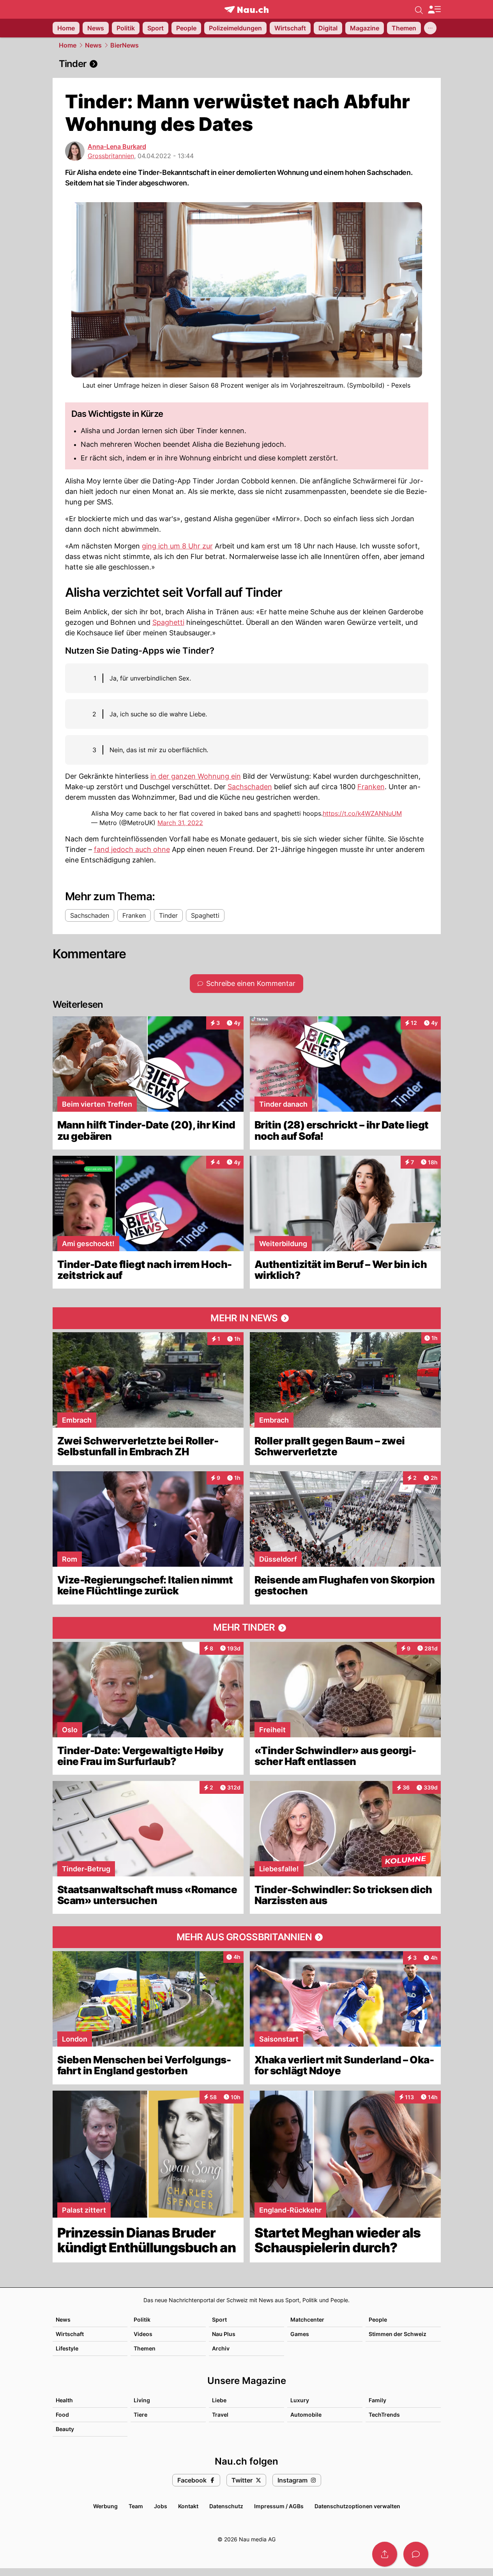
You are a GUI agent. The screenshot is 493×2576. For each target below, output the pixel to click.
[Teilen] (385, 2554)
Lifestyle (67, 2348)
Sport (219, 2319)
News (93, 45)
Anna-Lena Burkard (117, 146)
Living (142, 2400)
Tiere (140, 2415)
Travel (220, 2415)
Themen (145, 2348)
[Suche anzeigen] (419, 9)
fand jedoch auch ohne (132, 849)
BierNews (125, 45)
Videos (143, 2334)
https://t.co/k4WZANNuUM (362, 813)
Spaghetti (168, 622)
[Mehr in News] (247, 1318)
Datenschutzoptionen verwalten (357, 2506)
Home (68, 45)
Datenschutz (226, 2506)
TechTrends (384, 2415)
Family (377, 2400)
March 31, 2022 (180, 823)
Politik (142, 2319)
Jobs (161, 2506)
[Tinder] (247, 64)
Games (300, 2334)
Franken (371, 787)
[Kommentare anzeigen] (416, 2554)
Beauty (65, 2429)
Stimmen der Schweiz (398, 2334)
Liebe (219, 2400)
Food (62, 2415)
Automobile (306, 2415)
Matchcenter (307, 2319)
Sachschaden (250, 787)
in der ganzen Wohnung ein (196, 776)
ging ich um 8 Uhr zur (177, 546)
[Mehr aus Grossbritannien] (247, 1937)
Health (64, 2400)
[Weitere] (430, 28)
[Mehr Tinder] (247, 1628)
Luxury (300, 2400)
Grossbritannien (111, 156)
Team (136, 2506)
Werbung (105, 2506)
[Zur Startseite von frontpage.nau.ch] (247, 10)
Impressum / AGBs (279, 2506)
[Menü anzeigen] (434, 10)
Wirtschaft (70, 2334)
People (378, 2319)
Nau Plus (224, 2334)
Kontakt (188, 2506)
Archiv (221, 2348)
